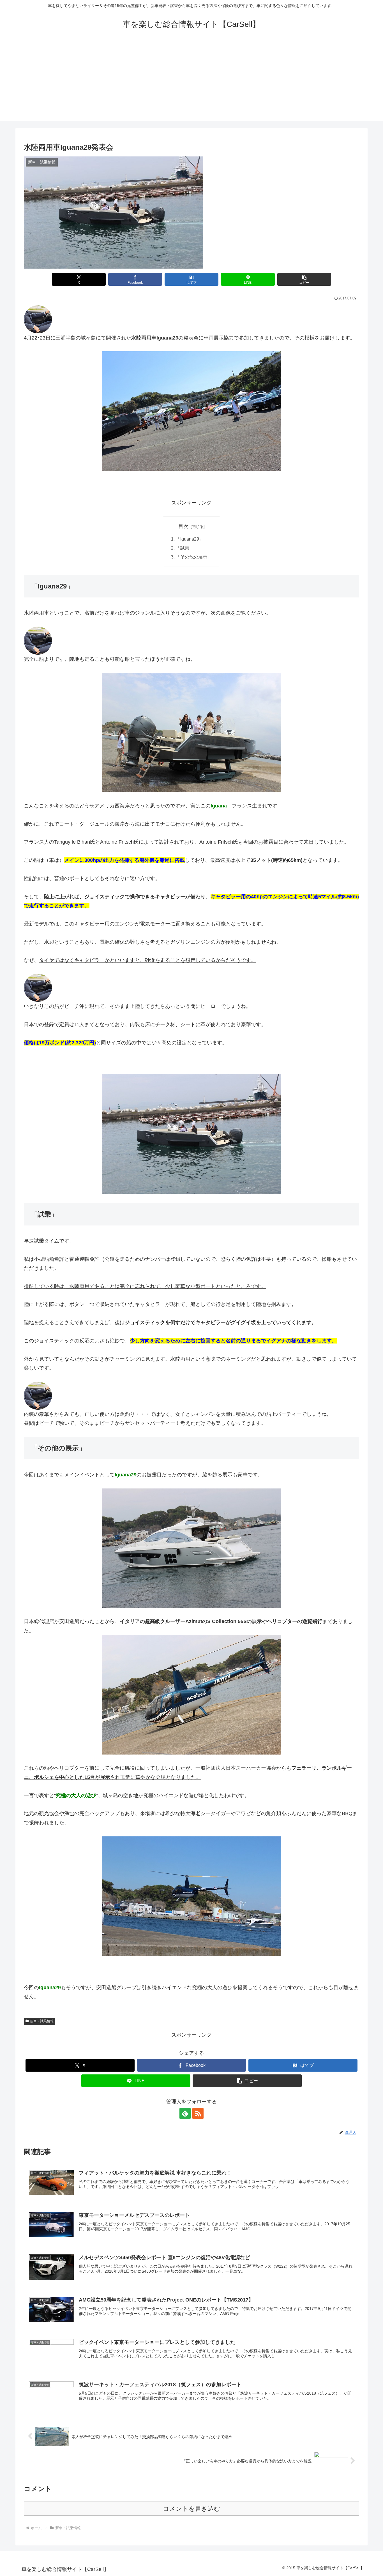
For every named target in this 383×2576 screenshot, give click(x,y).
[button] (304, 279)
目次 (183, 526)
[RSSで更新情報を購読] (198, 2113)
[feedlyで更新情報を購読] (185, 2113)
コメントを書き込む (192, 2509)
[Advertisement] (191, 82)
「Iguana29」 (190, 539)
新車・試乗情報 (42, 2021)
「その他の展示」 (194, 557)
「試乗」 (185, 548)
